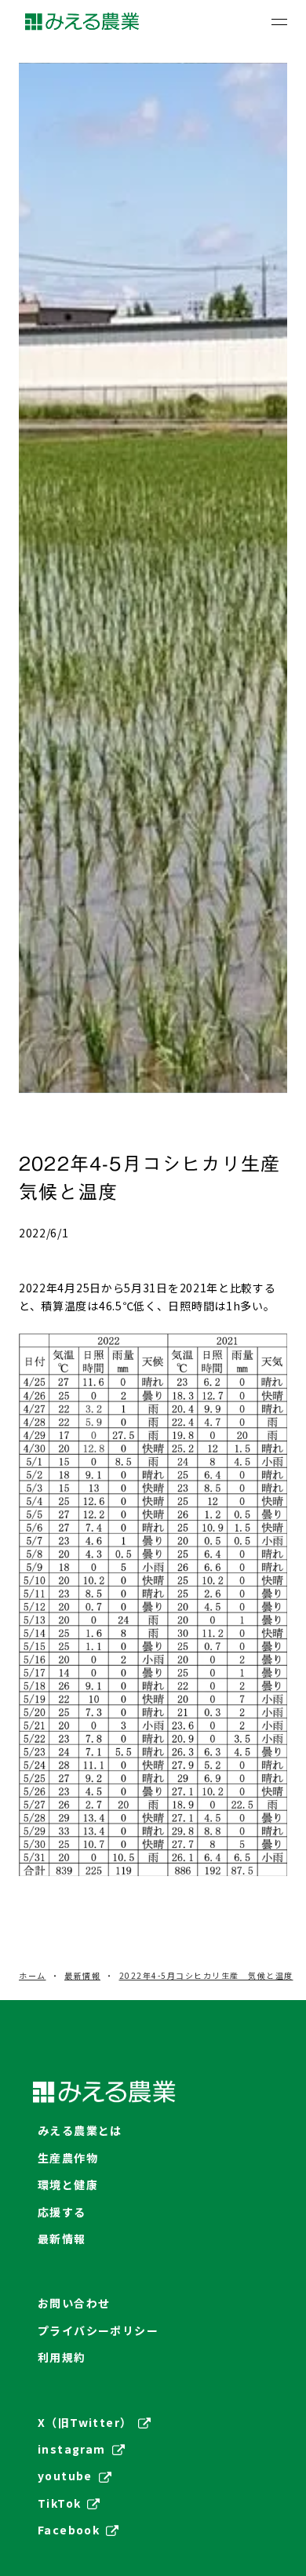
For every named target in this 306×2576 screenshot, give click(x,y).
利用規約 (62, 2357)
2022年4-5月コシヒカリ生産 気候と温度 (206, 1976)
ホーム (33, 1976)
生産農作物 (68, 2158)
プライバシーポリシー (98, 2330)
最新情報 (82, 1976)
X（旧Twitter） (85, 2422)
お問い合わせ (74, 2303)
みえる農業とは (80, 2130)
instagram (72, 2449)
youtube (65, 2476)
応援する (62, 2212)
